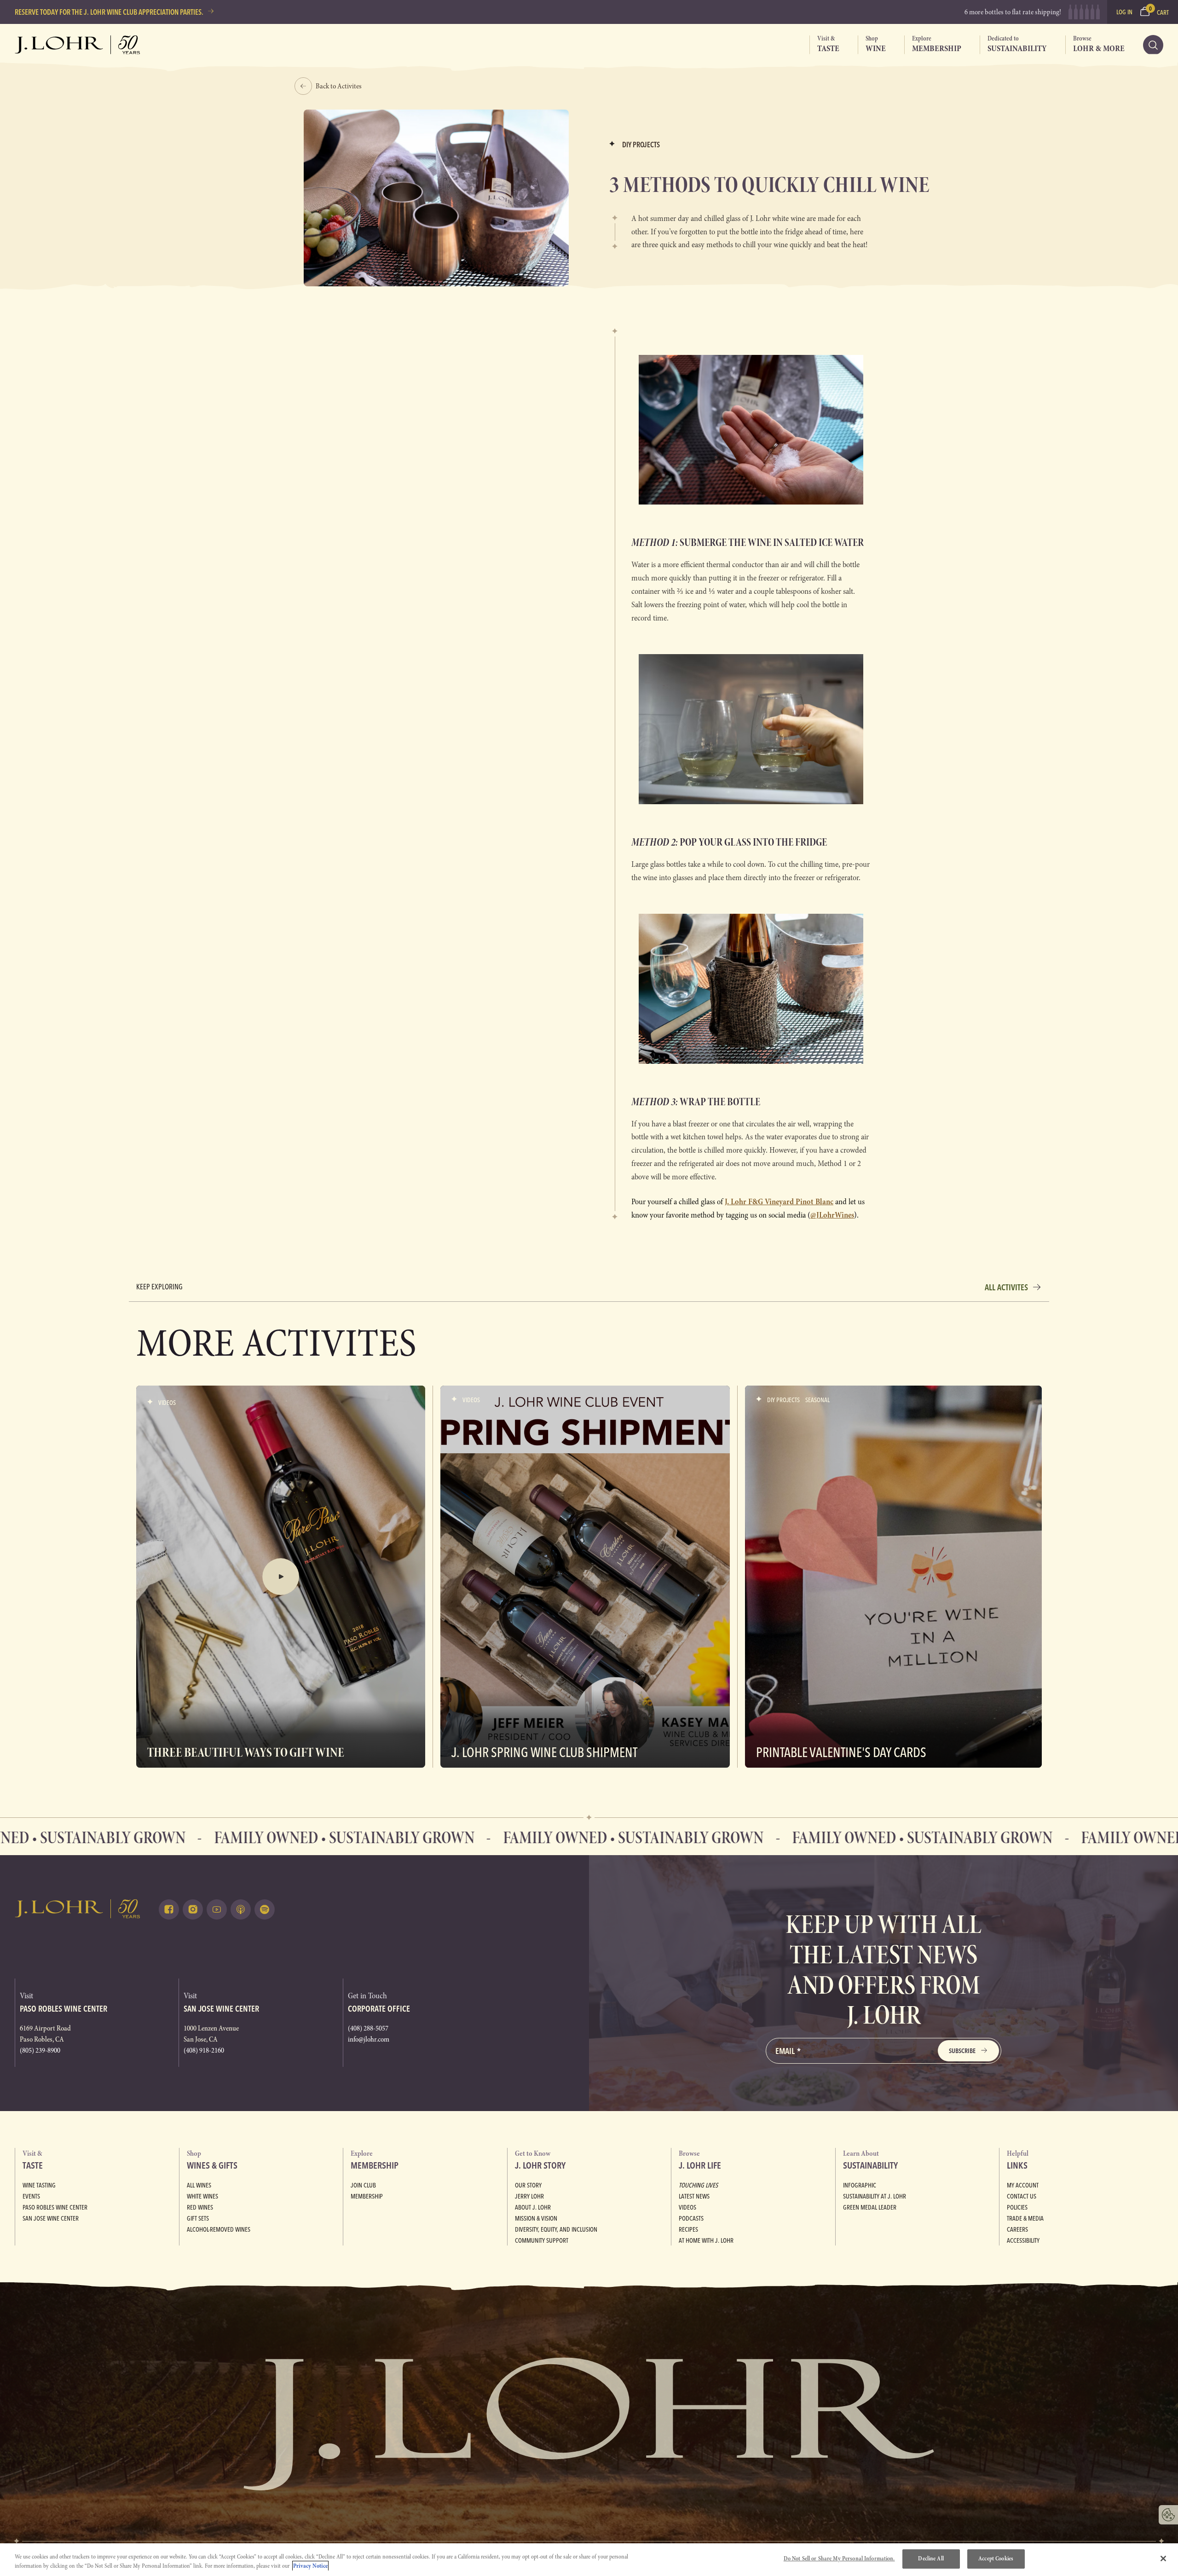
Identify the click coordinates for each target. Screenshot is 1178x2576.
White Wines (202, 2196)
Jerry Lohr (529, 2196)
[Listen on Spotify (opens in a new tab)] (265, 1909)
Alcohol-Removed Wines (219, 2229)
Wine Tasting (39, 2185)
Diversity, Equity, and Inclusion (556, 2229)
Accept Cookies (996, 2559)
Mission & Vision (536, 2218)
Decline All (931, 2559)
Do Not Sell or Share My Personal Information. (839, 2559)
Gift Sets (198, 2218)
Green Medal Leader (870, 2207)
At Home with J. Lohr (706, 2240)
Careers (1017, 2229)
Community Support (542, 2240)
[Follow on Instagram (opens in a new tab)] (193, 1909)
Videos (687, 2207)
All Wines (199, 2185)
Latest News (694, 2196)
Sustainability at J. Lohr (875, 2196)
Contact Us (1022, 2196)
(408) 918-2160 (204, 2050)
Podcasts (691, 2218)
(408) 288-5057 (368, 2028)
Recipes (688, 2229)
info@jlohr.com (369, 2039)
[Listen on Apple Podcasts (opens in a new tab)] (241, 1909)
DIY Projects (641, 145)
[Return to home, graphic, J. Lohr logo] (78, 1909)
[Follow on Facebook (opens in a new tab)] (169, 1909)
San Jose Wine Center (51, 2218)
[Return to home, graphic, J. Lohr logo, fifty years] (78, 45)
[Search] (1153, 45)
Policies (1017, 2207)
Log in (1124, 12)
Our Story (528, 2185)
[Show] (281, 1577)
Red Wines (200, 2207)
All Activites (1006, 1287)
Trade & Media (1025, 2218)
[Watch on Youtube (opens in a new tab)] (217, 1909)
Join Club (363, 2185)
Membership (367, 2196)
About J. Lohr (533, 2207)
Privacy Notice (310, 2566)
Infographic (860, 2185)
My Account (1023, 2185)
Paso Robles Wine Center (55, 2207)
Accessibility (1023, 2240)
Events (31, 2196)
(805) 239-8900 (40, 2050)
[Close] (1163, 2559)
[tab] (824, 45)
